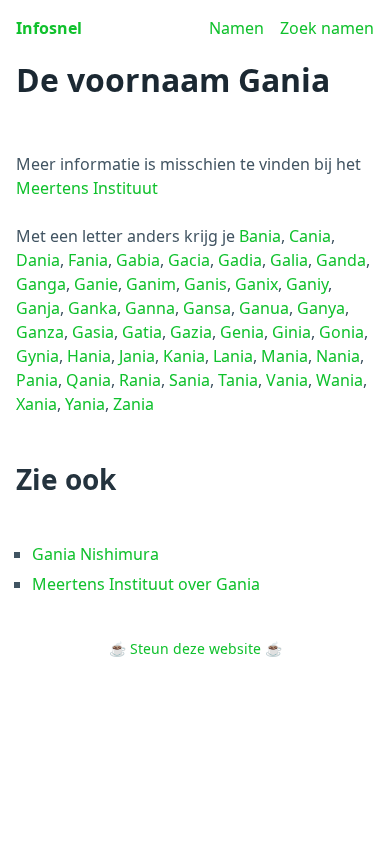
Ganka (92, 308)
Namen (236, 28)
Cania (310, 236)
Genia (242, 332)
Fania (88, 260)
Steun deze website (195, 648)
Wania (339, 380)
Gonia (341, 332)
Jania (137, 356)
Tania (238, 380)
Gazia (191, 332)
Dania (38, 260)
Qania (88, 380)
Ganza (40, 332)
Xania (36, 404)
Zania (133, 404)
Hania (89, 356)
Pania (37, 380)
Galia (289, 260)
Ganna (150, 308)
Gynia (37, 356)
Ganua (264, 308)
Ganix (256, 284)
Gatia (142, 332)
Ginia (291, 332)
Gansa (207, 308)
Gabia (138, 260)
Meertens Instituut (87, 188)
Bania (260, 236)
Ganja (38, 308)
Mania (284, 356)
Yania (85, 404)
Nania (338, 356)
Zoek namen (327, 28)
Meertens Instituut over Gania (146, 584)
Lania (233, 356)
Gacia (189, 260)
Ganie (96, 284)
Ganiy (307, 284)
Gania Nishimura (95, 554)
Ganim (151, 284)
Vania (287, 380)
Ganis (205, 284)
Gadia (240, 260)
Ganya (321, 308)
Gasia (93, 332)
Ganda (341, 260)
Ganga (41, 284)
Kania (184, 356)
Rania (140, 380)
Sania (189, 380)
